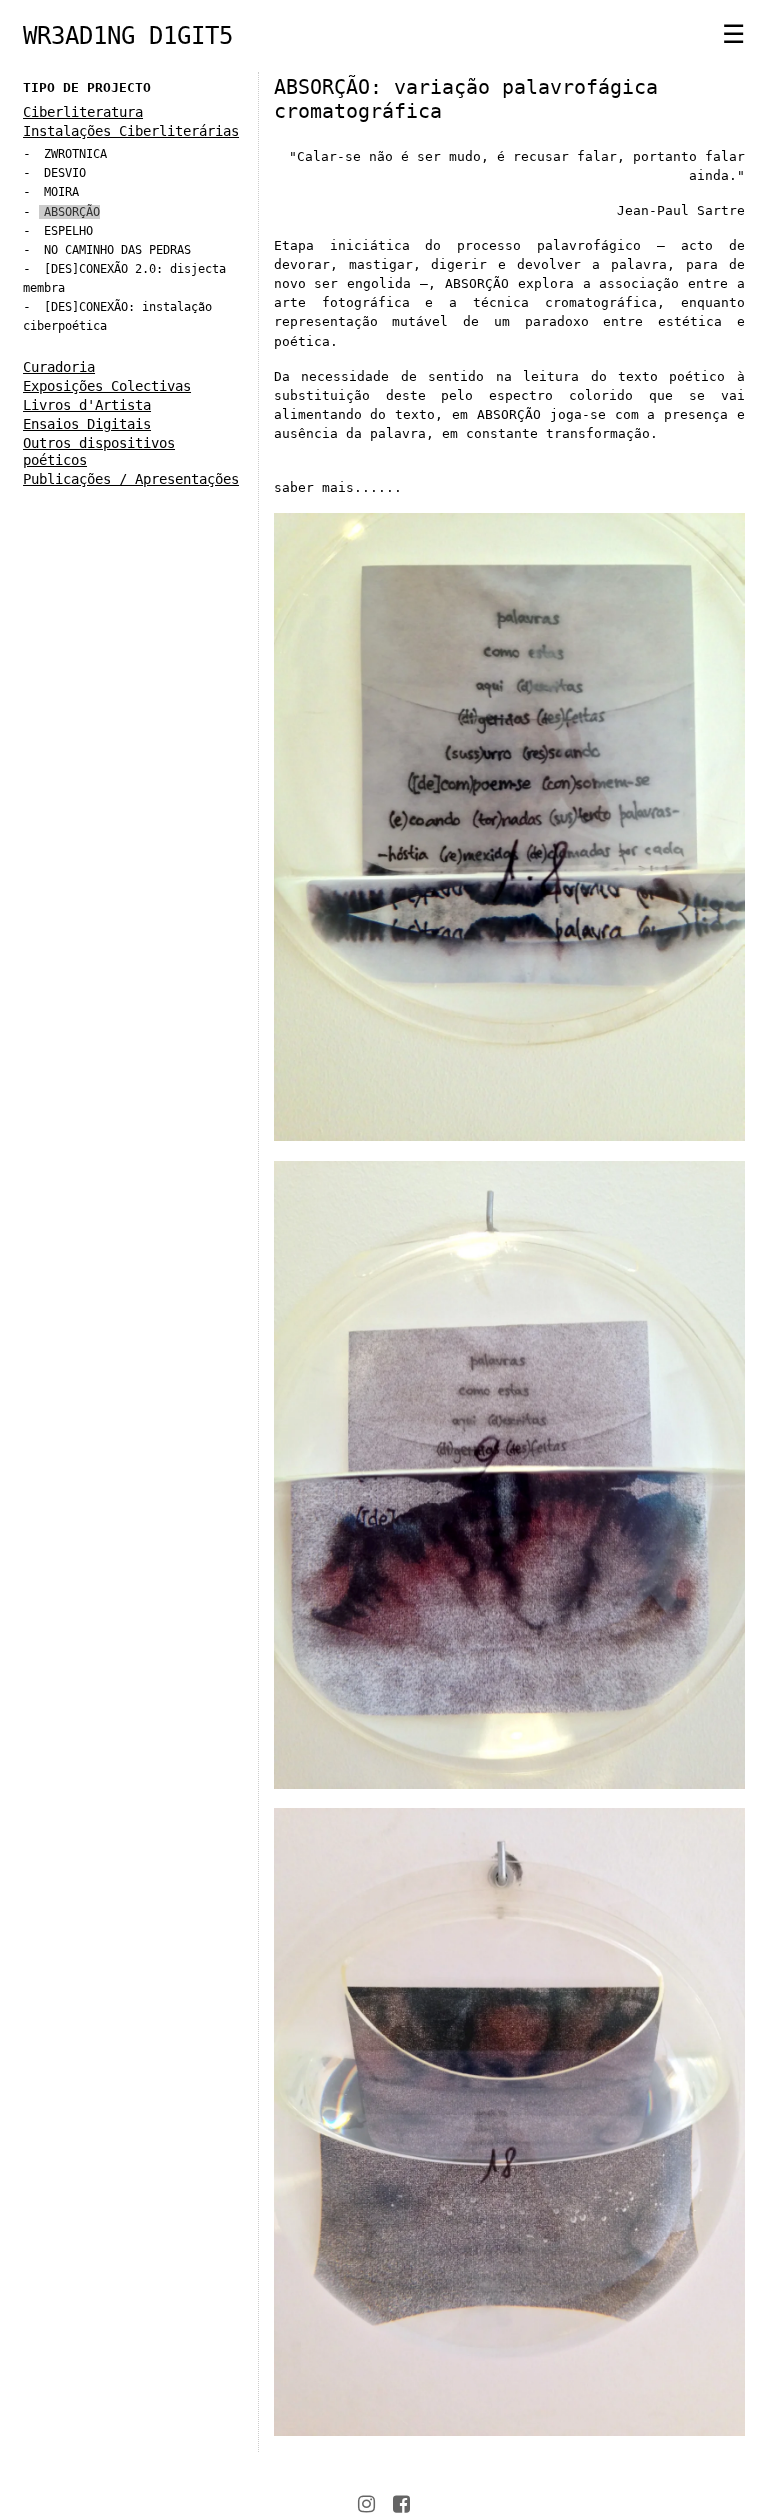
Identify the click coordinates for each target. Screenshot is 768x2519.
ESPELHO (68, 231)
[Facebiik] (401, 2504)
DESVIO (65, 173)
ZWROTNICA (75, 154)
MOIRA (61, 192)
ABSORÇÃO (72, 212)
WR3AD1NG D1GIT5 (128, 36)
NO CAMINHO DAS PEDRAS (117, 250)
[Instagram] (366, 2504)
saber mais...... (338, 487)
